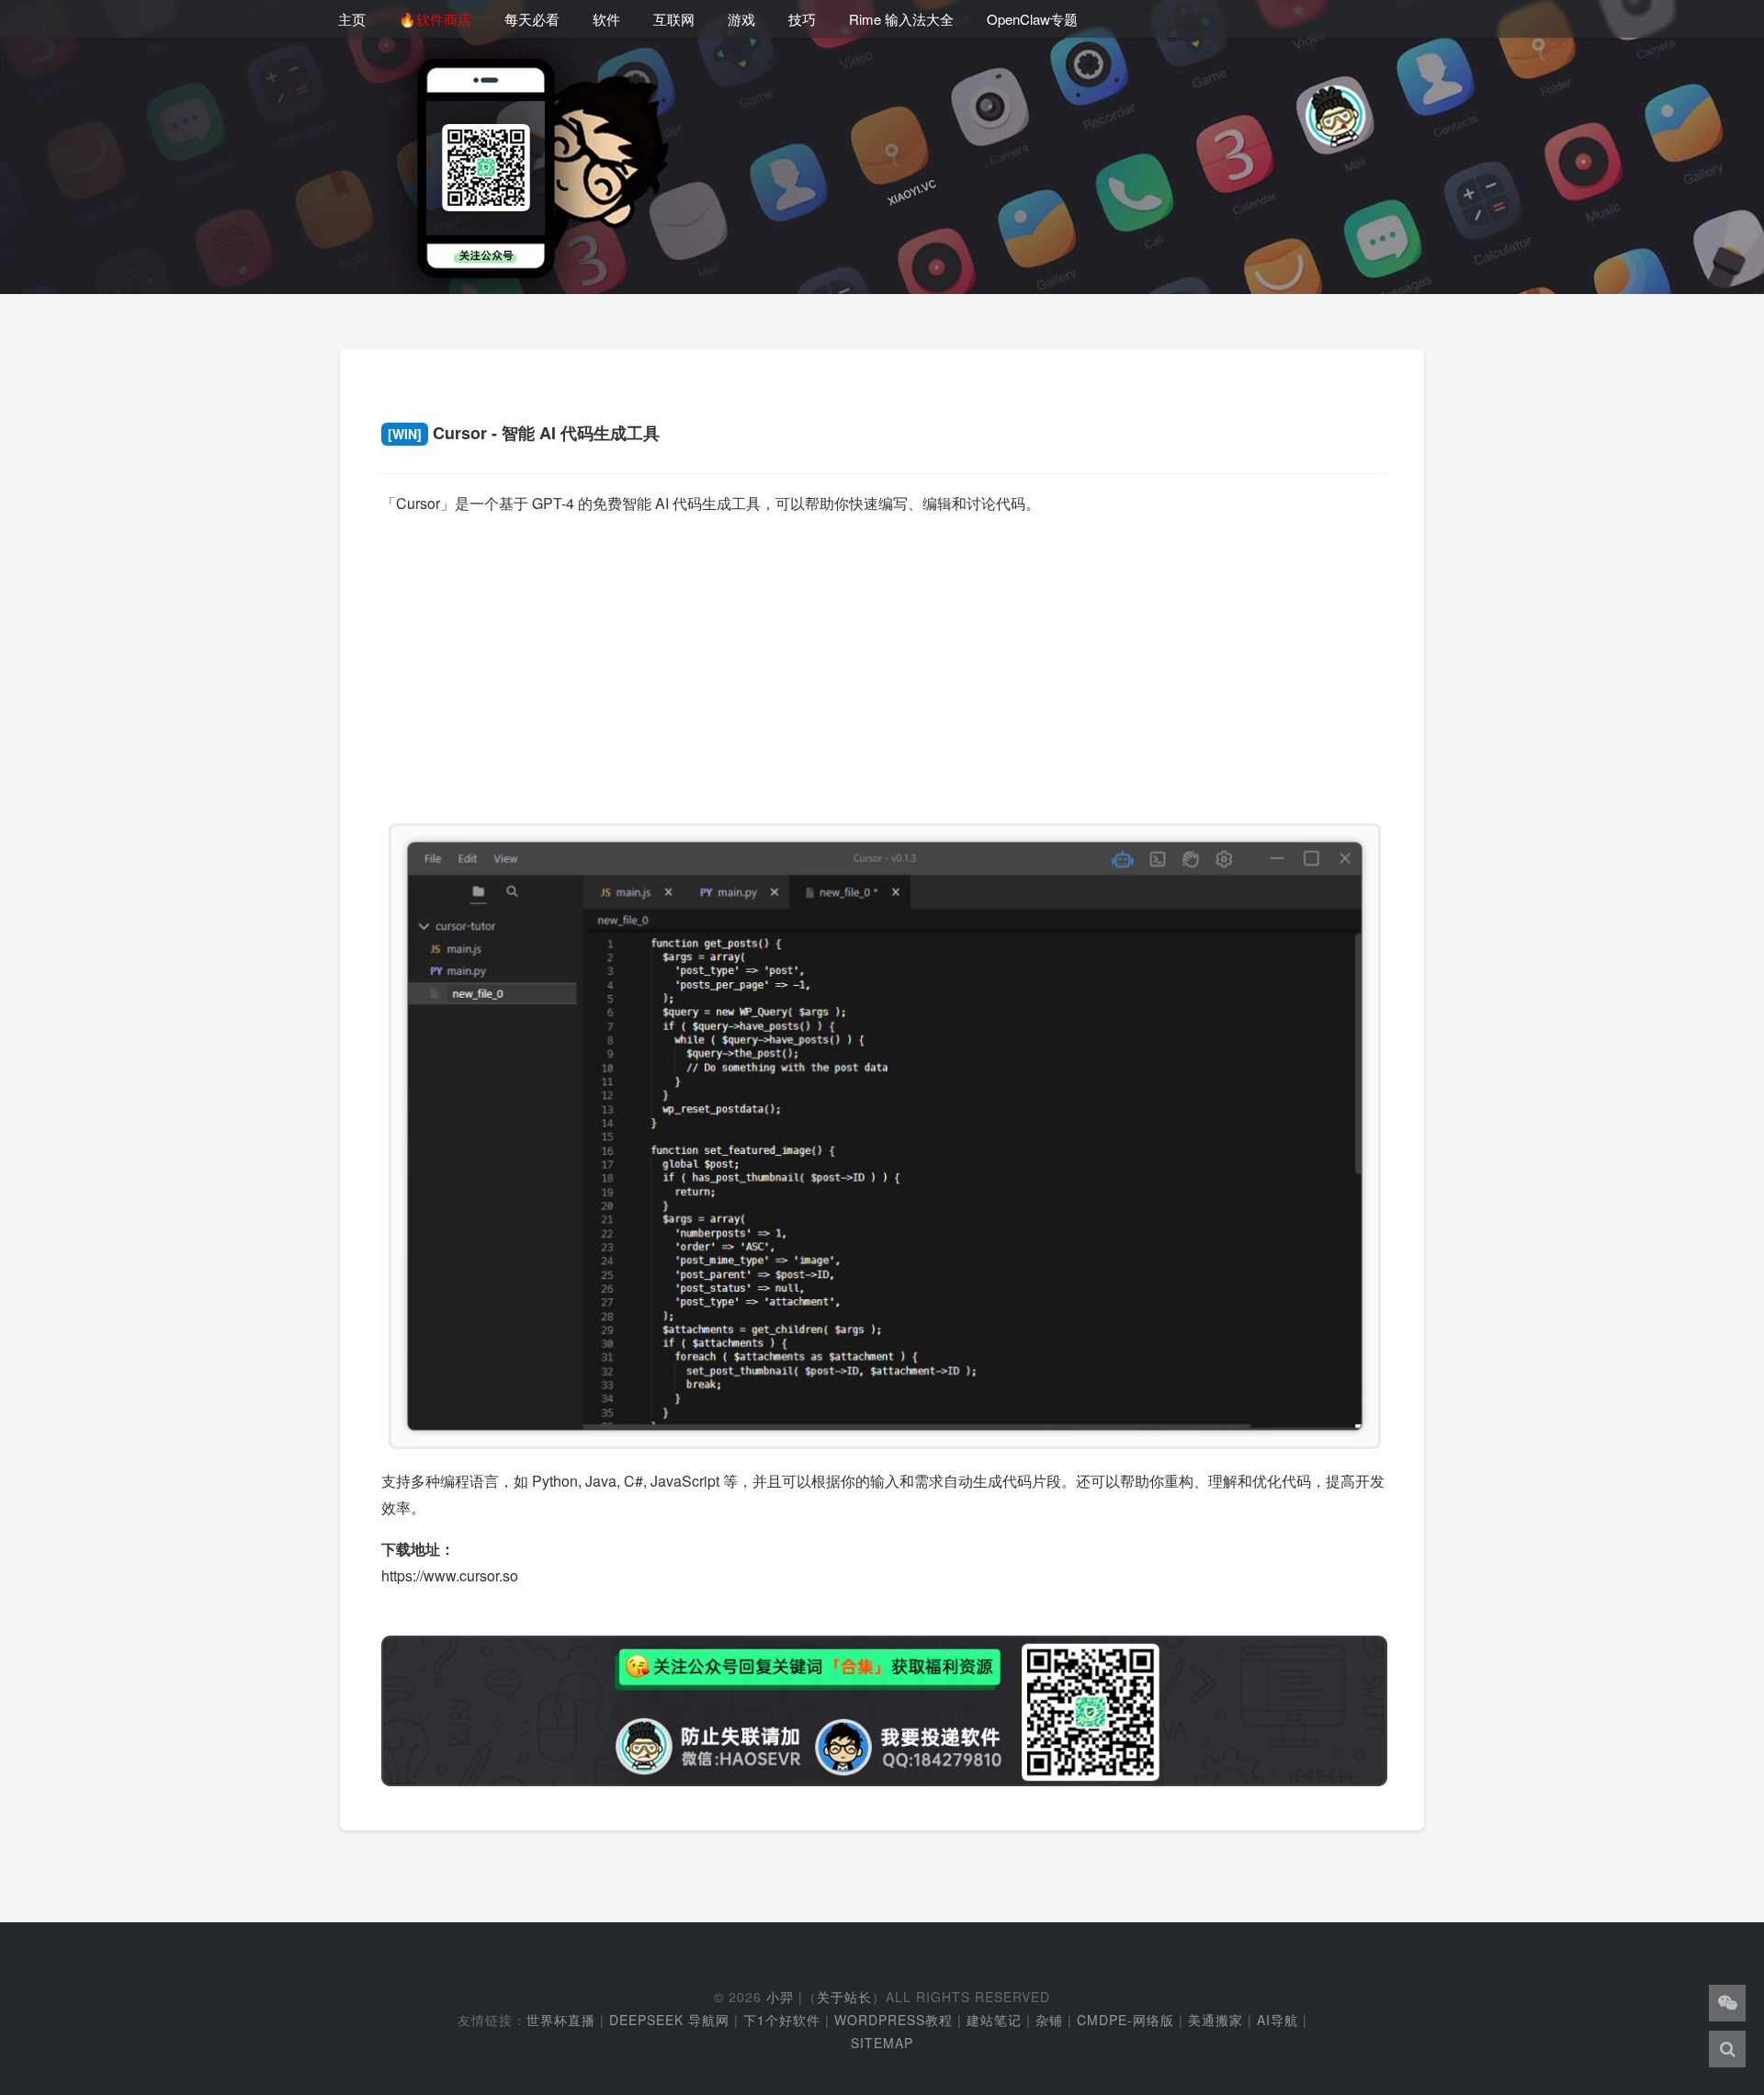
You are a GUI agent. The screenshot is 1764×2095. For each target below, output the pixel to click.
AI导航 (1278, 2020)
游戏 (741, 19)
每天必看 (532, 19)
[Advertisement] (884, 661)
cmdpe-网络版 (1125, 2020)
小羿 (780, 1997)
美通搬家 (1216, 2020)
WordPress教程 (893, 2020)
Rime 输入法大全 (901, 19)
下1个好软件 (782, 2020)
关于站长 (844, 1997)
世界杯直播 (561, 2020)
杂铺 (1049, 2020)
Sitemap (882, 2043)
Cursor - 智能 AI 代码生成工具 (524, 433)
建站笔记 (994, 2020)
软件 (606, 19)
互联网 (674, 19)
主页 (352, 19)
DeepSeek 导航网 (669, 2020)
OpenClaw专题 (1032, 19)
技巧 (802, 19)
